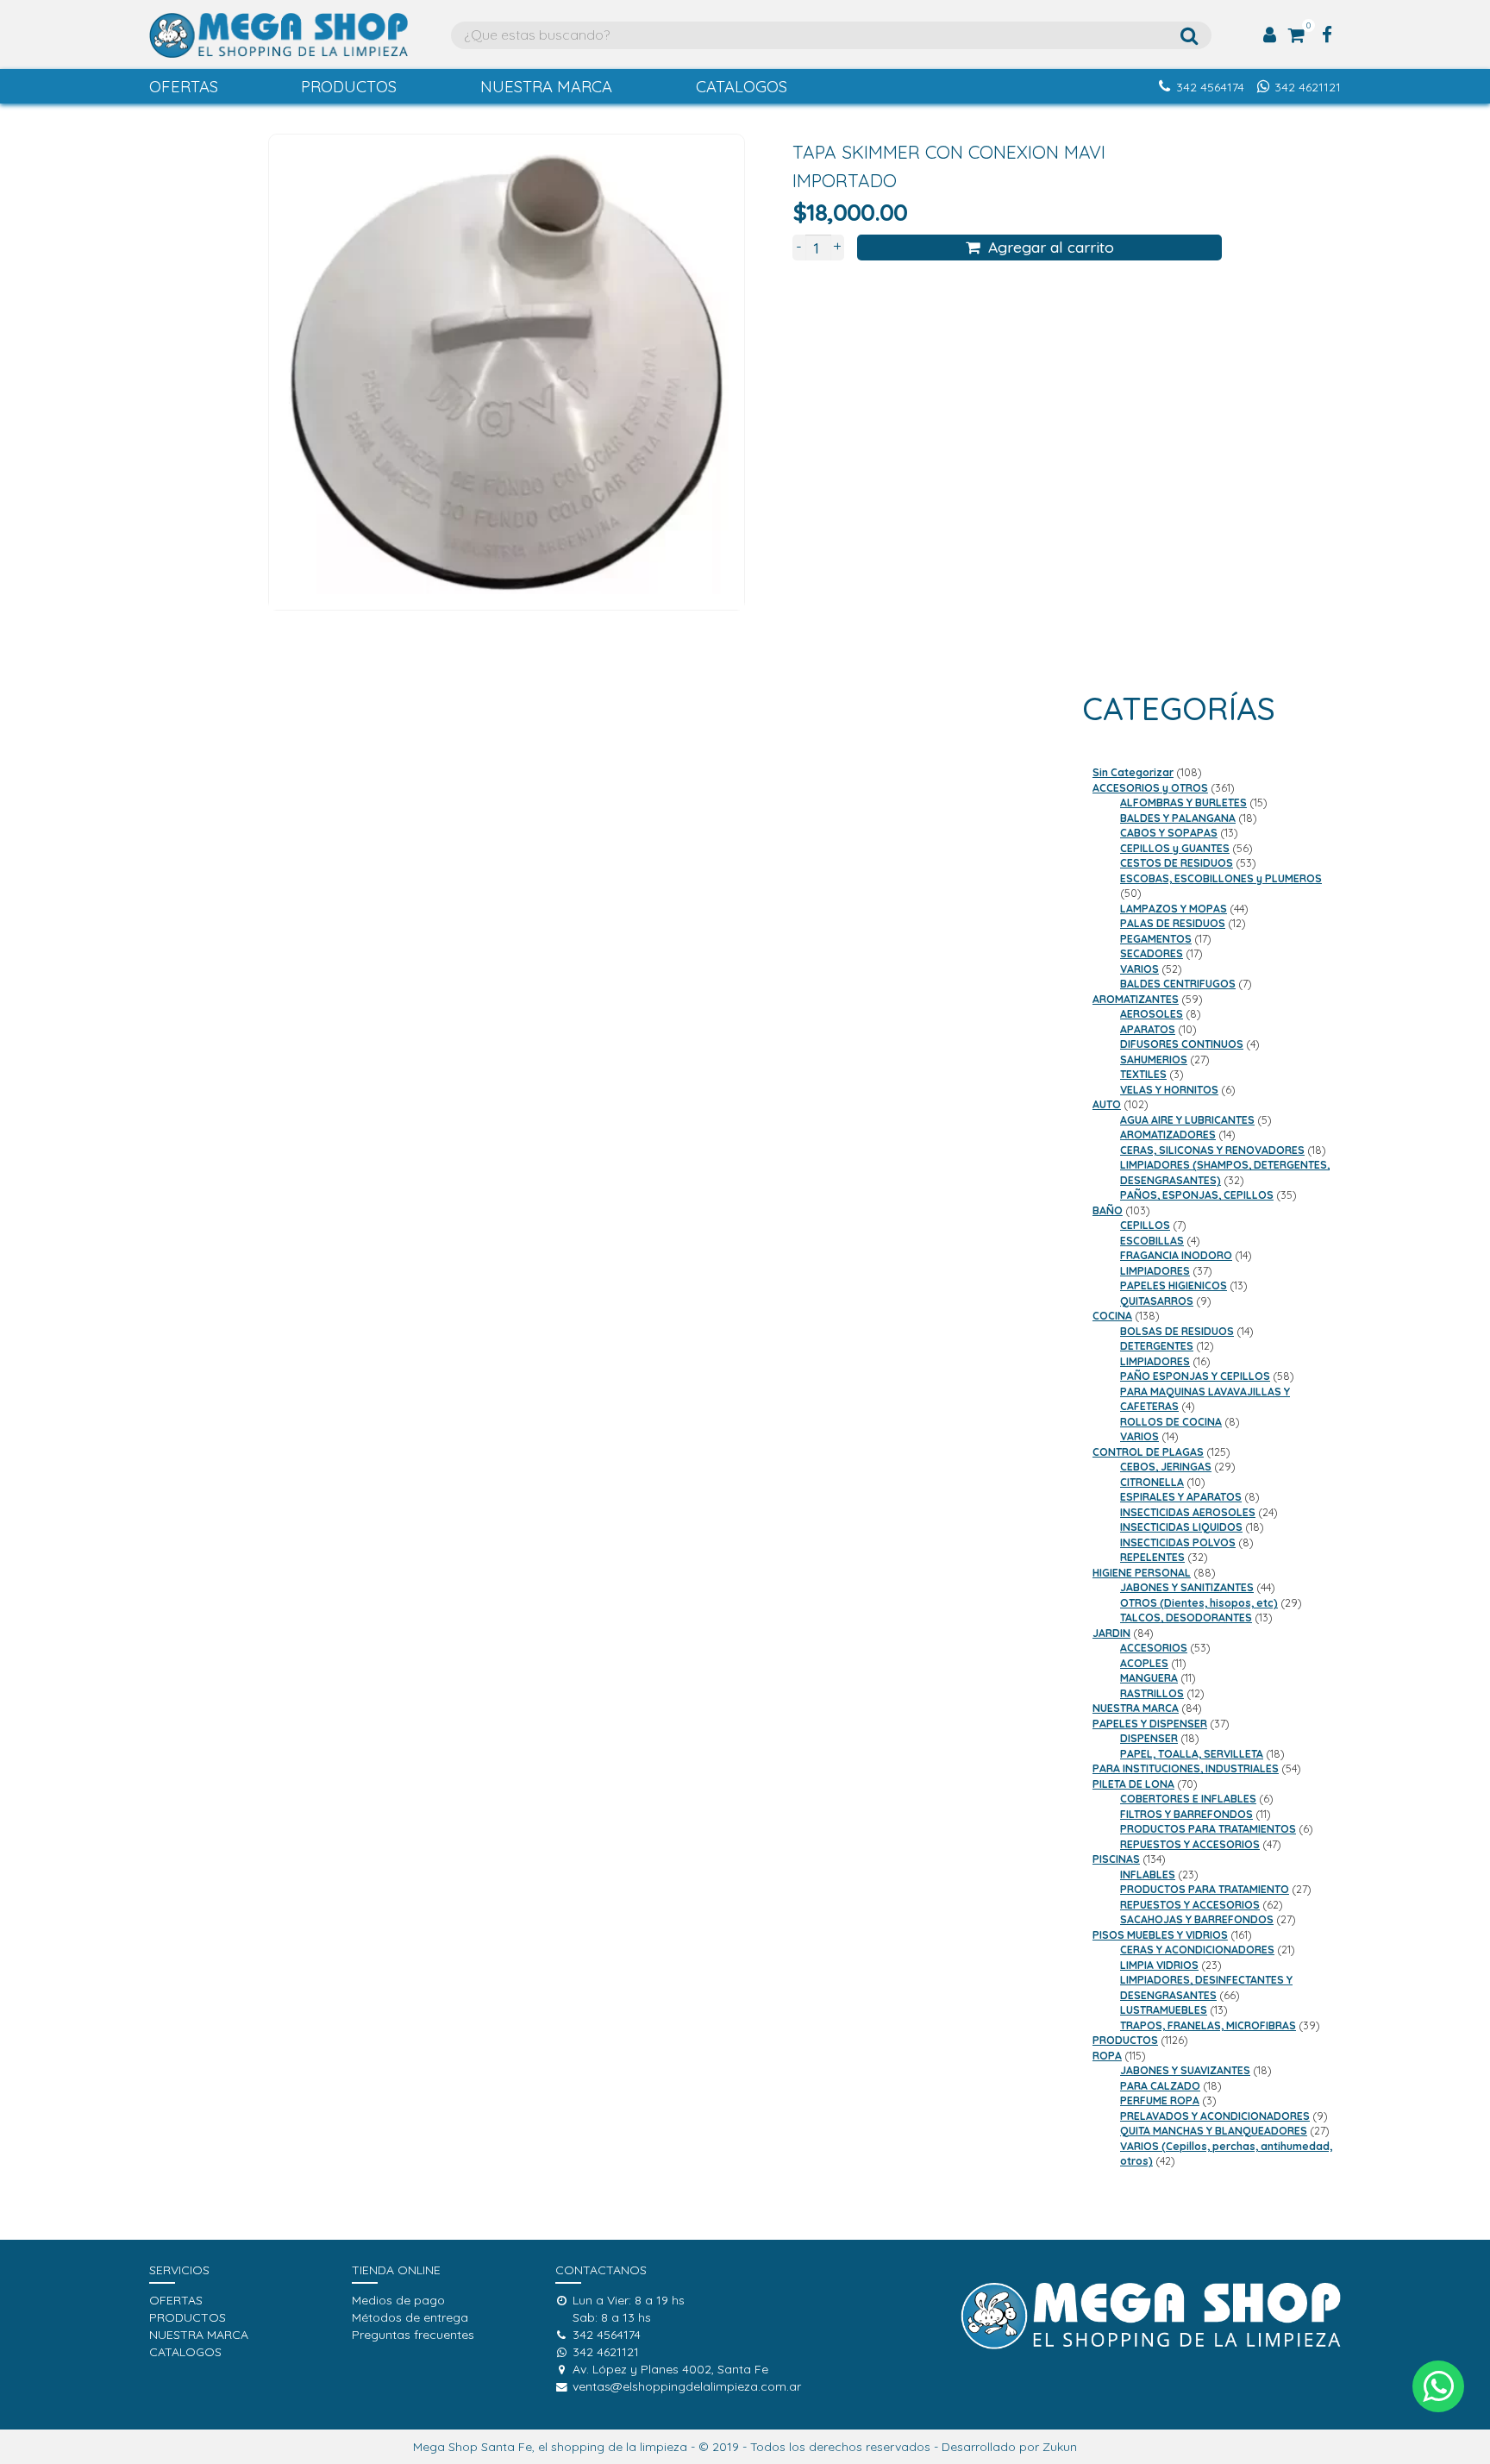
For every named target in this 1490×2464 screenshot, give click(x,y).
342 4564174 (1210, 87)
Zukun (1060, 2447)
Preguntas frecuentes (413, 2335)
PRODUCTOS (349, 87)
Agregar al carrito (1051, 247)
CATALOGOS (742, 87)
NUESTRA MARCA (546, 87)
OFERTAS (184, 87)
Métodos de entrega (410, 2317)
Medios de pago (398, 2300)
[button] (1438, 2386)
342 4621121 (1308, 87)
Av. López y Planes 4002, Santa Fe (670, 2369)
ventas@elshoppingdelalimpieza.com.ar (687, 2386)
